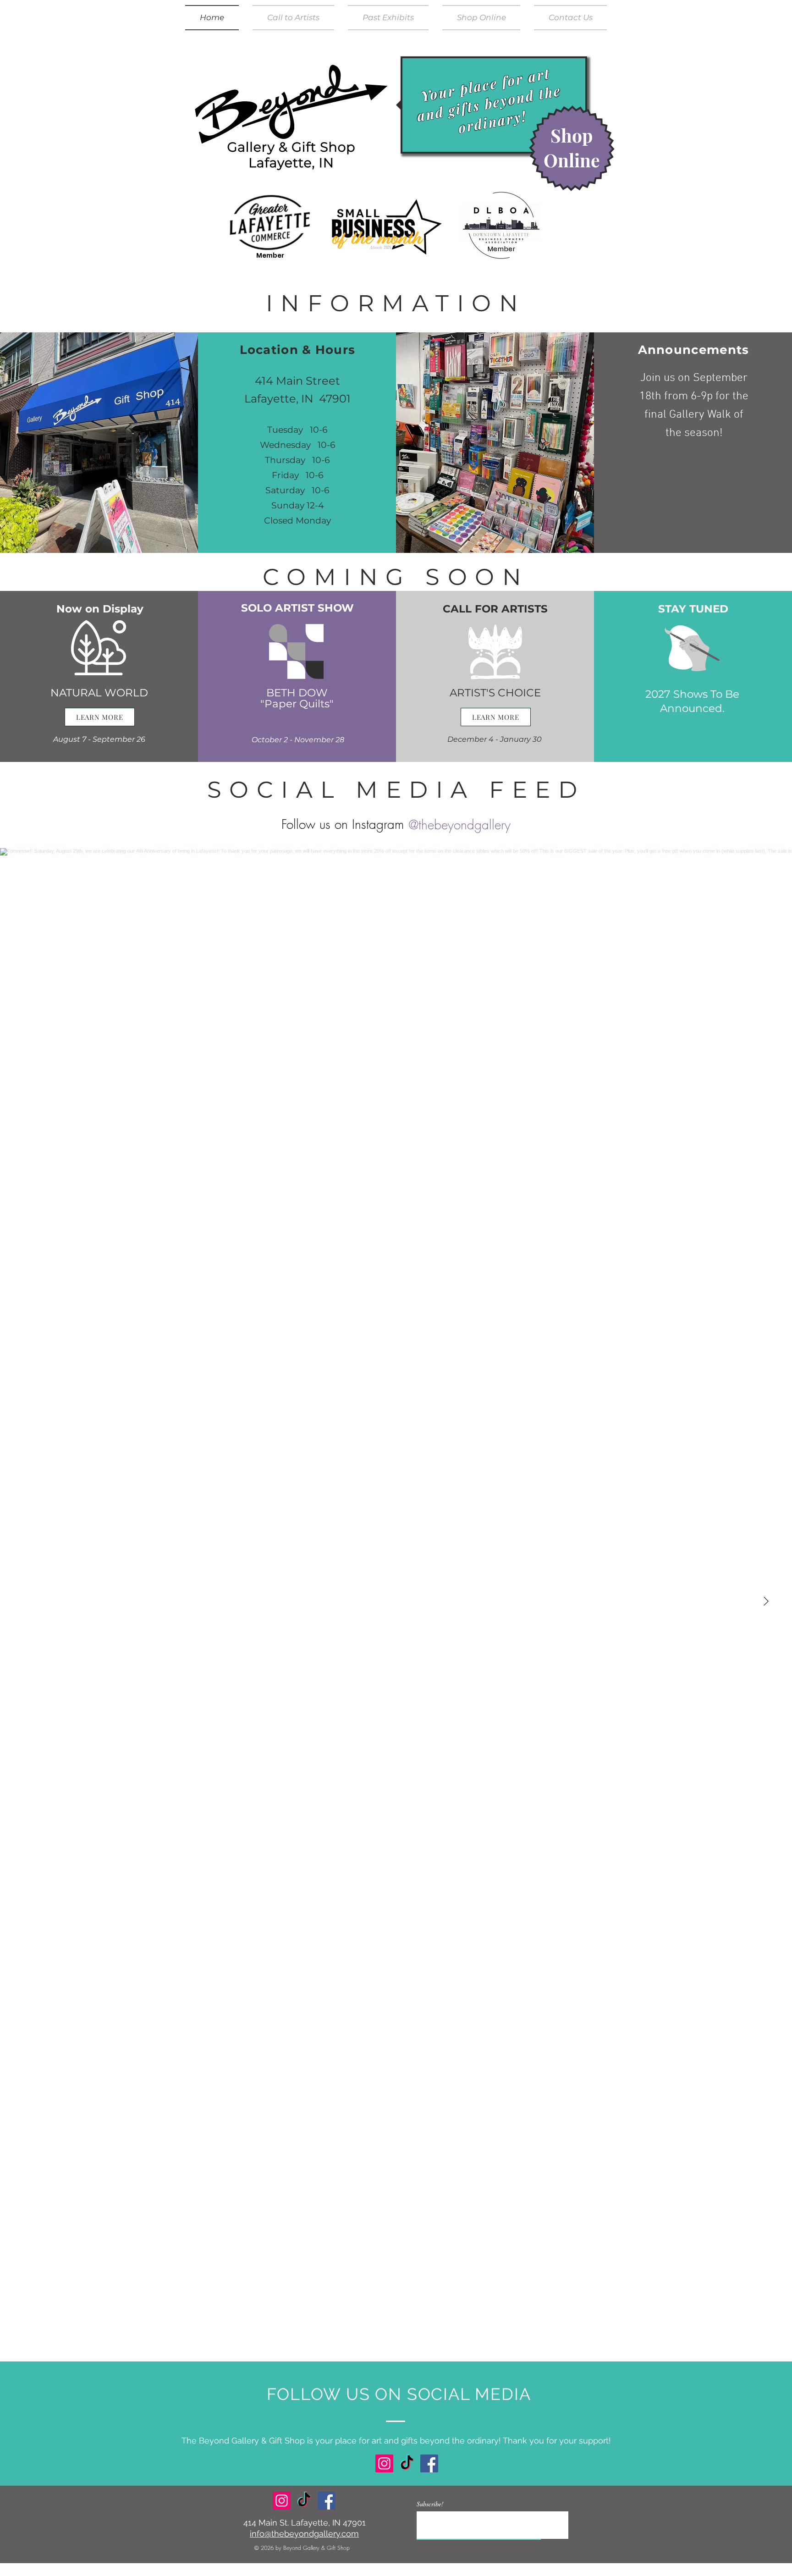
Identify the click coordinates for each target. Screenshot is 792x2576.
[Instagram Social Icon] (384, 2463)
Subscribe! (430, 2504)
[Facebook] (429, 2463)
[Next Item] (766, 1602)
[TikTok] (407, 2463)
